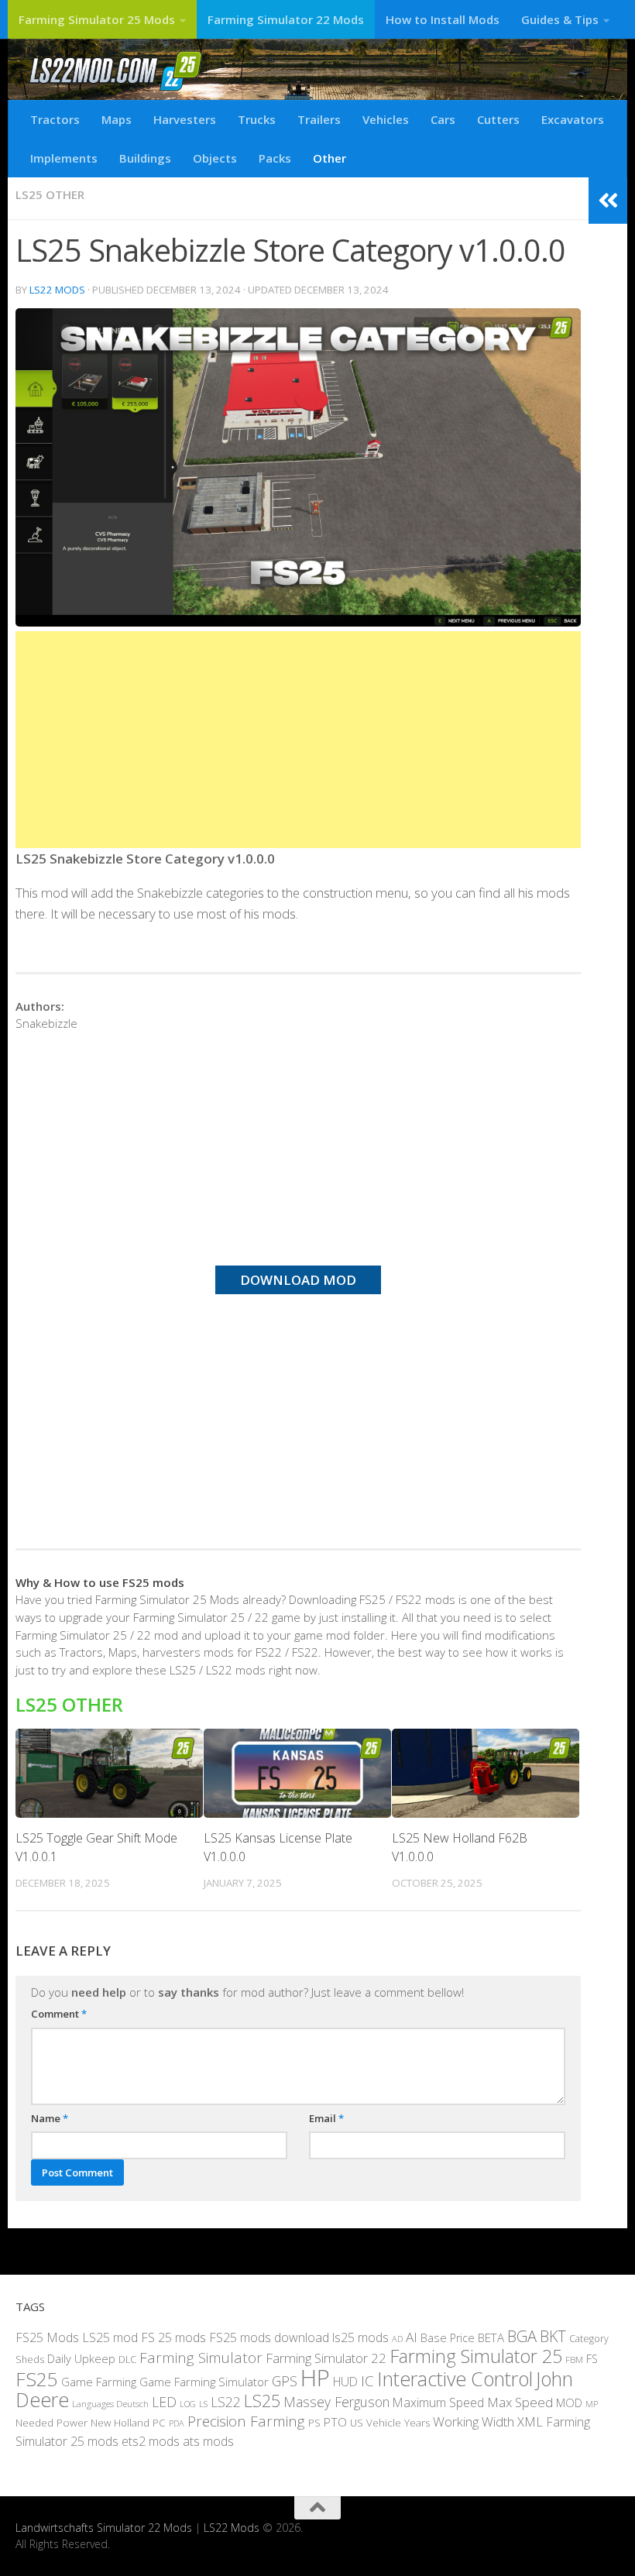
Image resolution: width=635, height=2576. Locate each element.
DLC (127, 2359)
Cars (443, 119)
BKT (553, 2336)
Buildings (145, 158)
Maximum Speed (438, 2403)
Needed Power (51, 2422)
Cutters (498, 119)
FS (592, 2359)
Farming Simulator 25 (476, 2356)
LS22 (226, 2402)
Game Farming (99, 2382)
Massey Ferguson (336, 2402)
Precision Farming (246, 2421)
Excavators (573, 119)
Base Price (448, 2338)
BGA (522, 2336)
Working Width (474, 2421)
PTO (335, 2422)
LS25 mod (110, 2337)
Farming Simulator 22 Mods (286, 19)
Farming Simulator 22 (326, 2358)
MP (592, 2404)
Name (50, 2118)
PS (314, 2423)
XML (530, 2421)
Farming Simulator (201, 2358)
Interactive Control (455, 2379)
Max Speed (520, 2402)
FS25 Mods (47, 2337)
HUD (345, 2382)
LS (203, 2404)
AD (397, 2339)
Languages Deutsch (110, 2404)
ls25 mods (360, 2337)
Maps (117, 119)
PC (159, 2423)
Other (330, 158)
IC (367, 2381)
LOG (188, 2404)
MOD (569, 2403)
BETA (491, 2337)
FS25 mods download (269, 2337)
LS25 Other (50, 194)
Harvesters (185, 119)
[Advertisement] (298, 740)
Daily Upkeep (81, 2358)
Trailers (319, 119)
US (357, 2423)
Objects (215, 158)
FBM (574, 2359)
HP (315, 2378)
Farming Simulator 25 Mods (97, 19)
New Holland (120, 2423)
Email (326, 2118)
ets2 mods (151, 2441)
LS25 (262, 2401)
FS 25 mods (173, 2337)
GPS (285, 2381)
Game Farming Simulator (204, 2382)
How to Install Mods (443, 19)
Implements (64, 158)
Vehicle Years (398, 2423)
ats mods (208, 2441)
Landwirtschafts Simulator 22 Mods (104, 2528)
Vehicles (386, 119)
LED (164, 2402)
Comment (59, 2014)
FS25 (37, 2379)
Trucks (257, 119)
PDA (177, 2423)
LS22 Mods (57, 290)
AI (412, 2337)
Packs (275, 158)
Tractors (55, 119)
